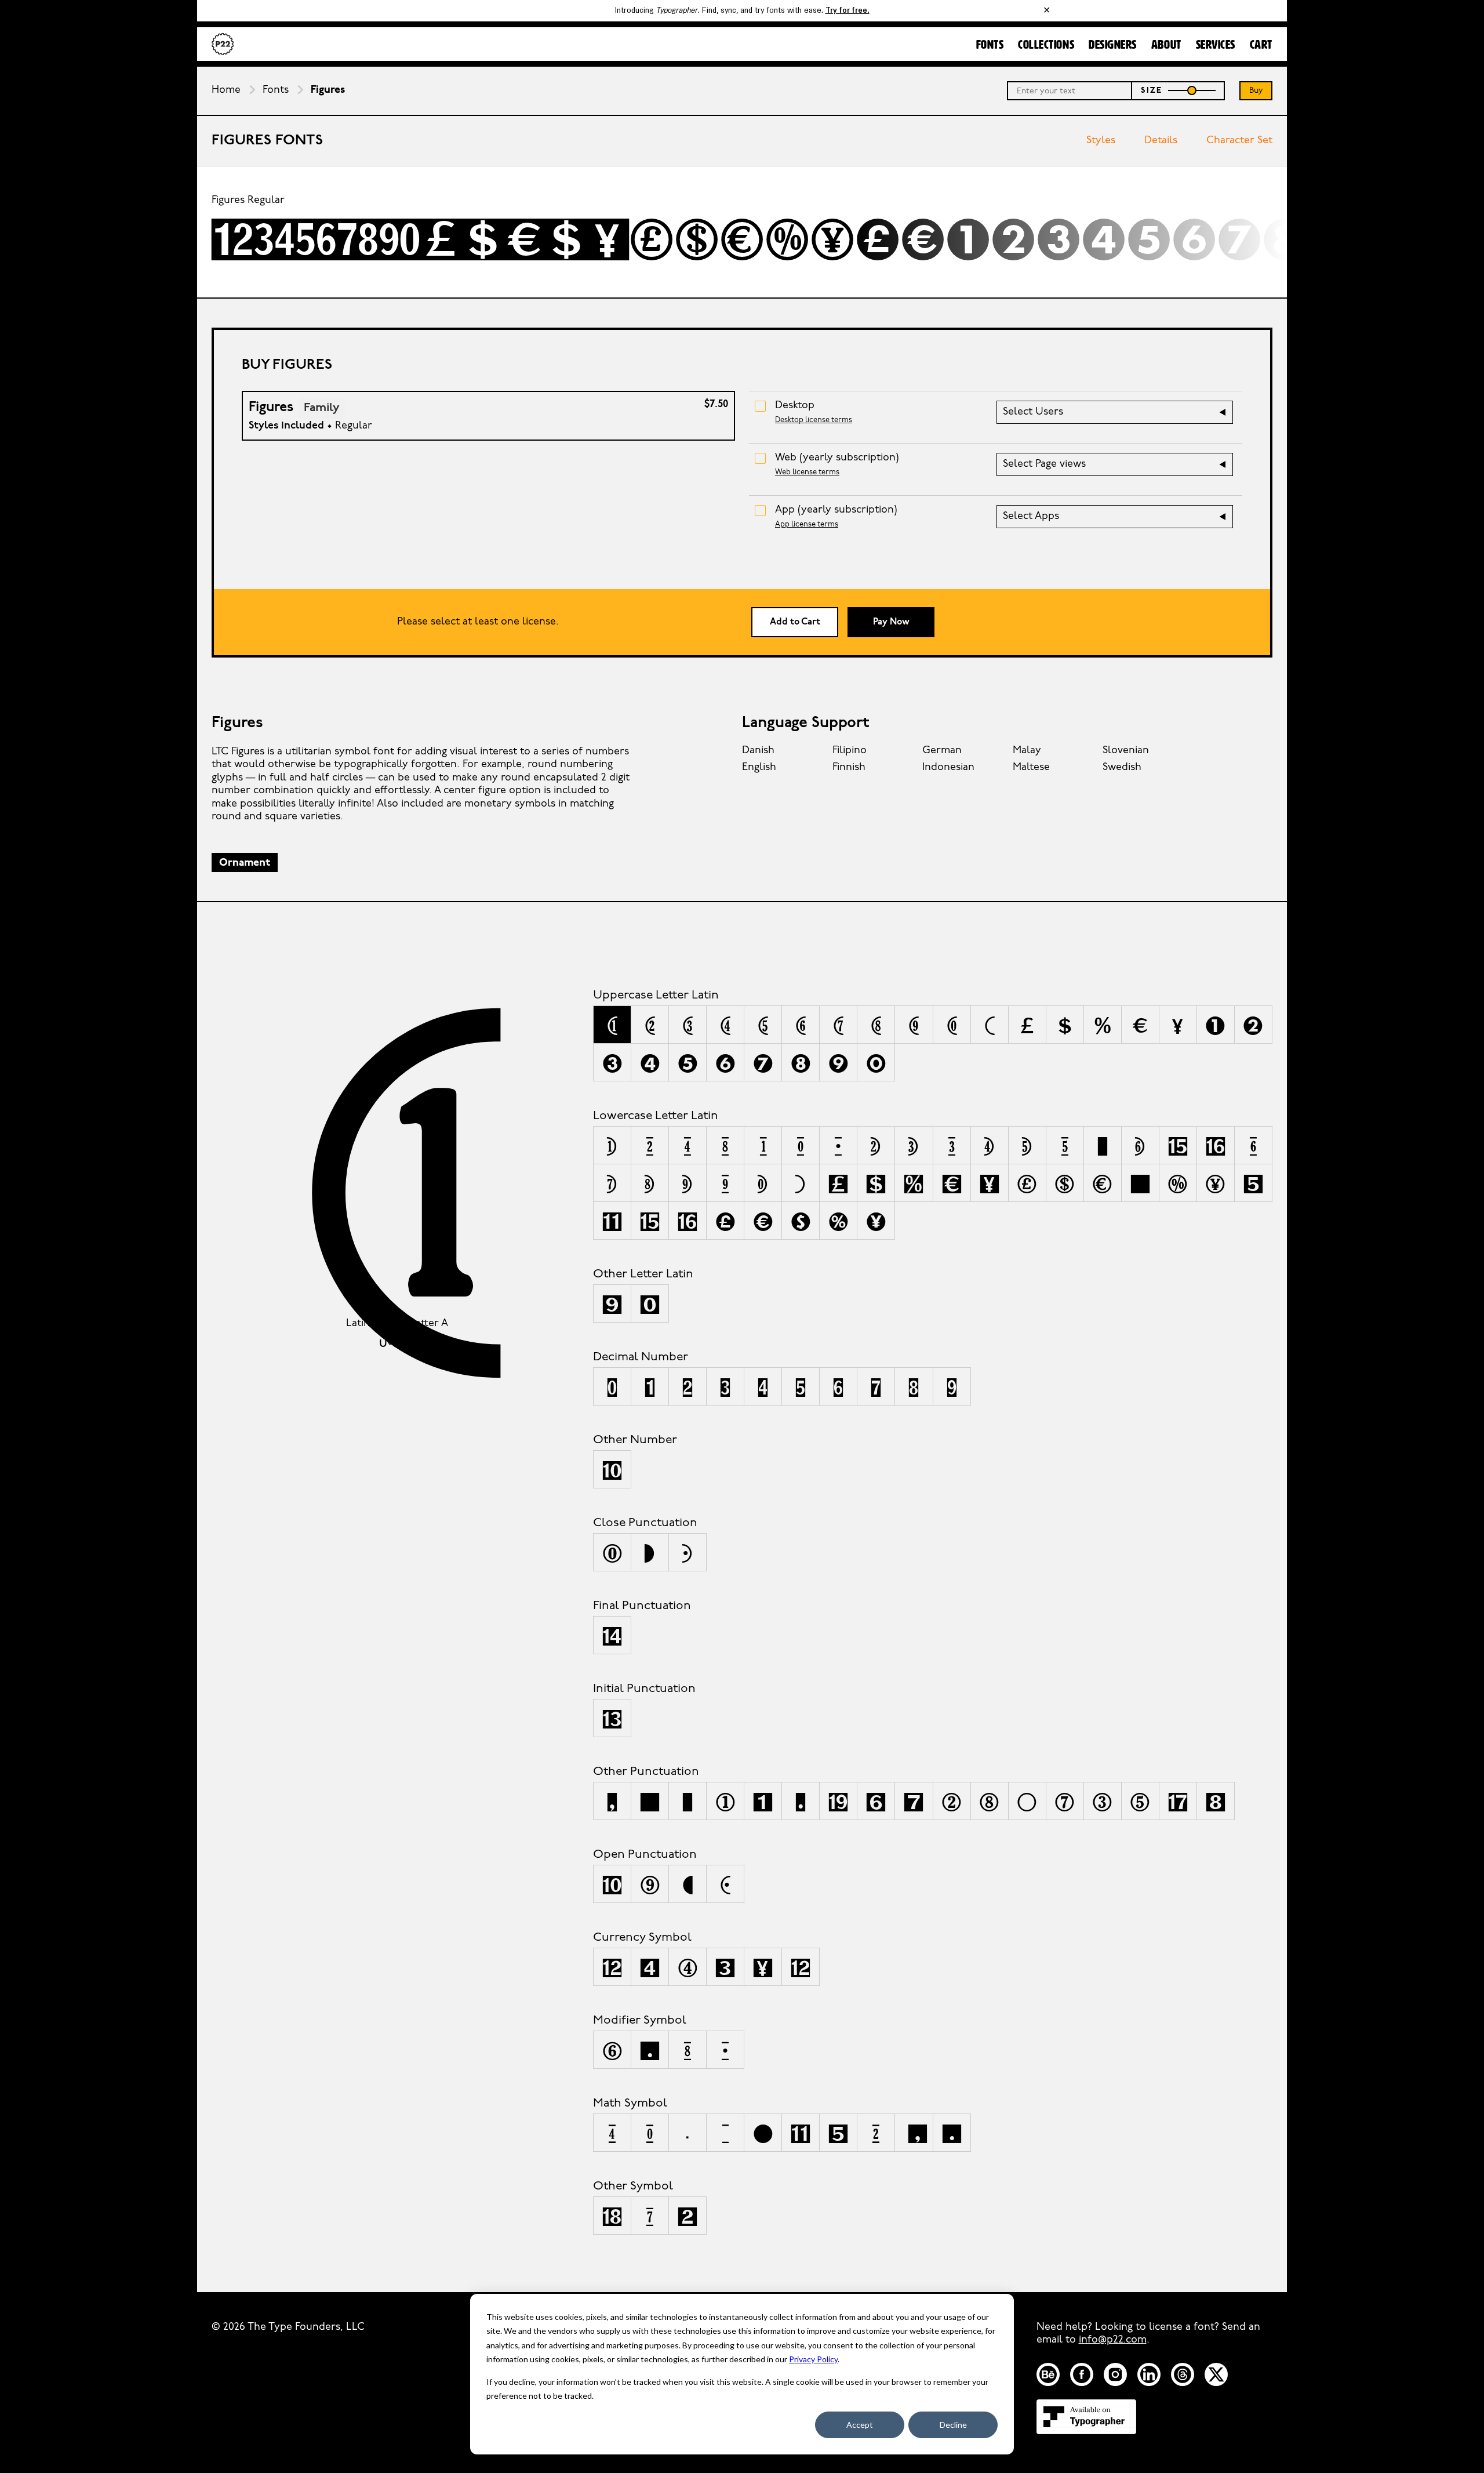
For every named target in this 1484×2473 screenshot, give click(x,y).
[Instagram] (1115, 2374)
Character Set (1239, 141)
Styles (1101, 141)
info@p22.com (1113, 2340)
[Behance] (1048, 2374)
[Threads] (1183, 2374)
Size (1152, 91)
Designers (1113, 45)
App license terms (807, 524)
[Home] (223, 44)
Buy (1256, 91)
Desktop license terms (814, 420)
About (1166, 45)
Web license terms (807, 472)
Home (226, 90)
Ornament (245, 863)
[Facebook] (1082, 2374)
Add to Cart (795, 622)
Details (1161, 141)
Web (837, 458)
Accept (860, 2425)
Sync (1182, 233)
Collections (1046, 45)
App (836, 510)
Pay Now (891, 622)
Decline (953, 2425)
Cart (1261, 45)
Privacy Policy (813, 2359)
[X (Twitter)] (1216, 2374)
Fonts (990, 45)
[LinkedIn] (1149, 2374)
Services (1216, 45)
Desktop (795, 406)
